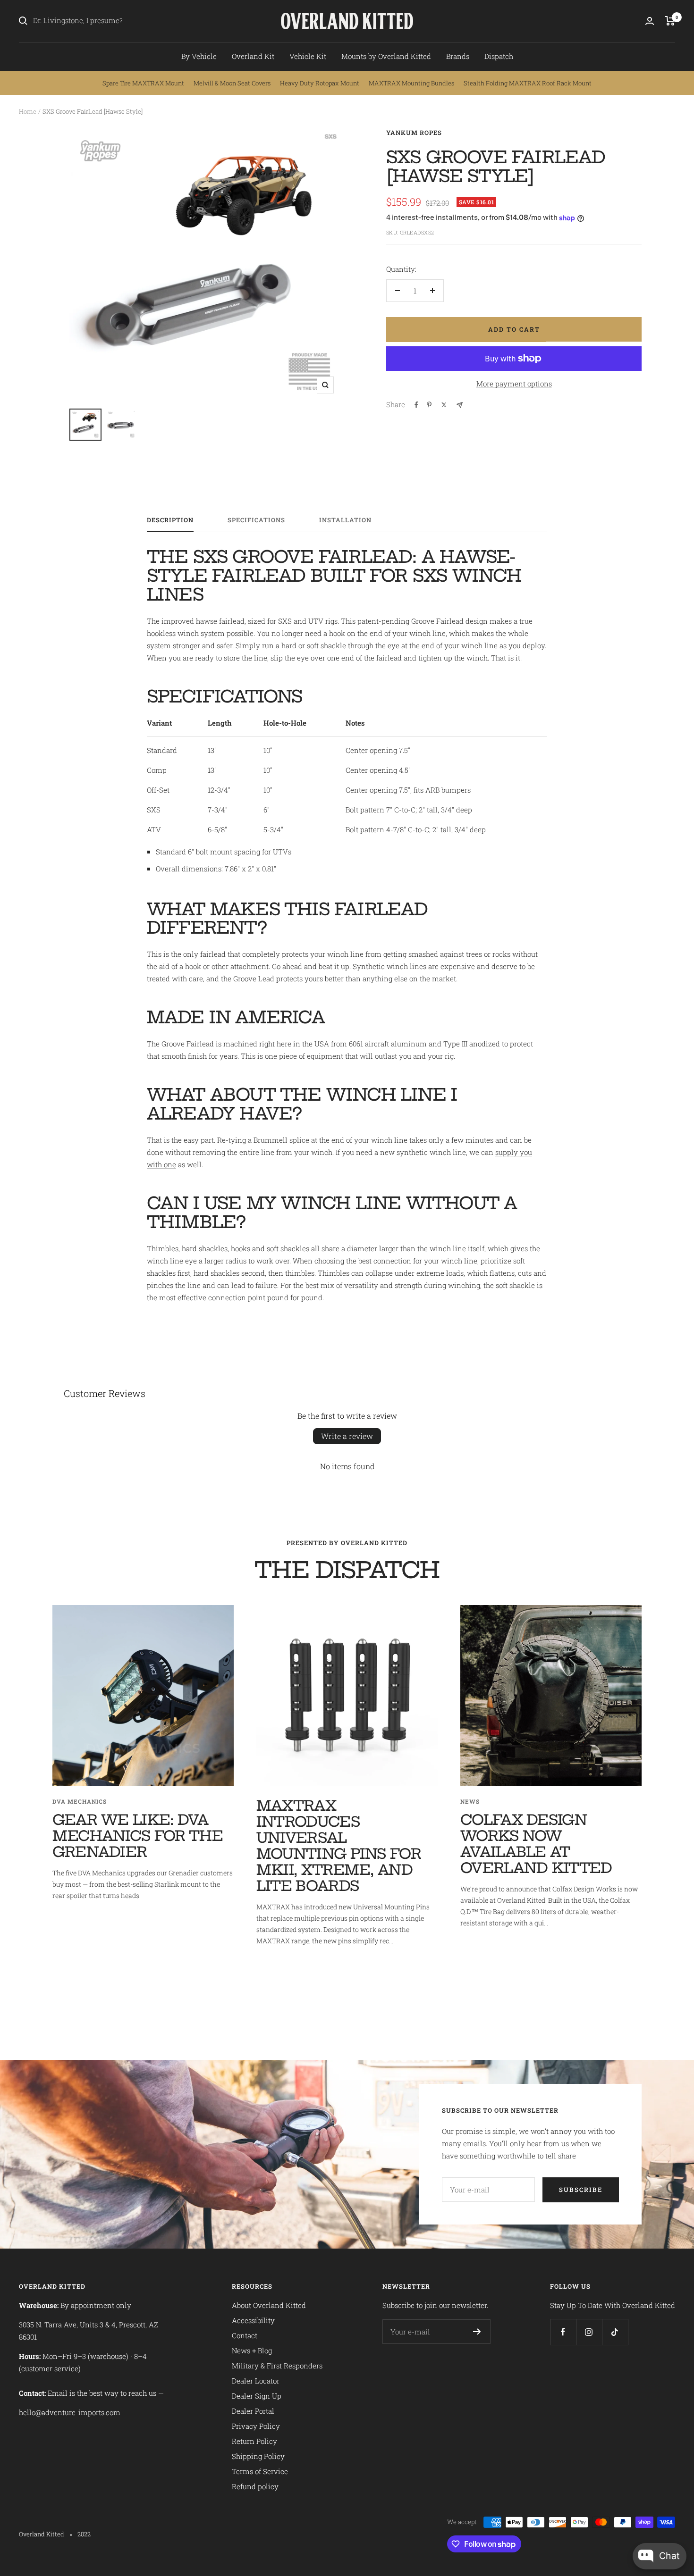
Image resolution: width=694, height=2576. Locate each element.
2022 (84, 2534)
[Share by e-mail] (460, 405)
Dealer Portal (253, 2411)
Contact (245, 2335)
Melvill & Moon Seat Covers (232, 83)
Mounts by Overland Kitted (386, 56)
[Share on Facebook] (416, 405)
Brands (458, 56)
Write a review (347, 1436)
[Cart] (670, 21)
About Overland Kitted (269, 2305)
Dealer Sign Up (257, 2396)
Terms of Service (260, 2471)
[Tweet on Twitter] (444, 405)
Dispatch (499, 56)
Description (170, 520)
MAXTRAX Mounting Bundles (411, 83)
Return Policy (254, 2441)
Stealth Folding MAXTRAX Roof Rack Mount (528, 83)
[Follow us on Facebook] (563, 2332)
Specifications (256, 520)
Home (28, 111)
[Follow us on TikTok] (615, 2332)
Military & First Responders (277, 2366)
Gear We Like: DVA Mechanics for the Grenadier (138, 1836)
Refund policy (255, 2486)
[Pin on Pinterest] (429, 405)
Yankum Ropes (414, 133)
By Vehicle (199, 56)
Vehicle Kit (308, 56)
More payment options (514, 384)
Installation (345, 520)
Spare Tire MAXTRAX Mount (143, 83)
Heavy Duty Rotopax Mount (320, 83)
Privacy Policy (256, 2426)
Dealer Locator (256, 2381)
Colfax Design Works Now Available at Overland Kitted (536, 1844)
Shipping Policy (258, 2456)
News (470, 1801)
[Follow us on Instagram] (589, 2332)
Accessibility (253, 2320)
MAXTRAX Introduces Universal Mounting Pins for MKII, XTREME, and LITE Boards (339, 1846)
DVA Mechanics (80, 1801)
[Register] (477, 2332)
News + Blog (252, 2350)
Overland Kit (253, 56)
